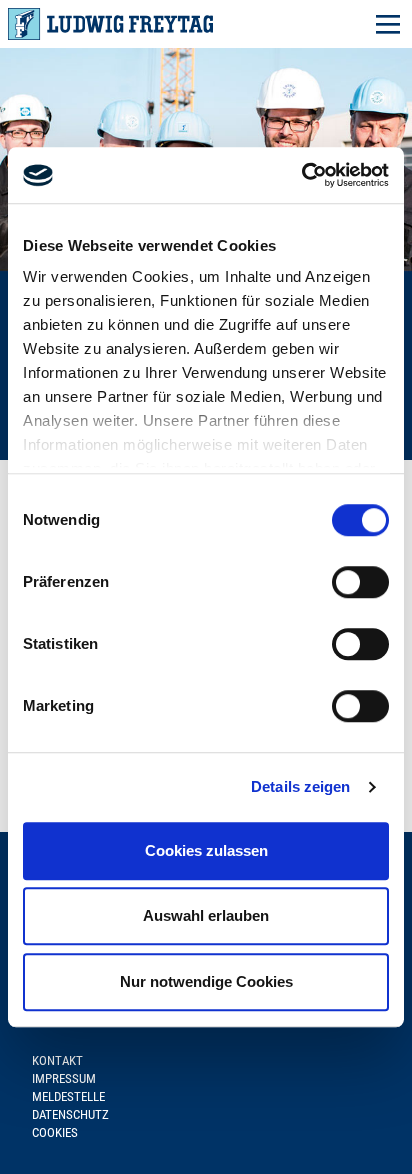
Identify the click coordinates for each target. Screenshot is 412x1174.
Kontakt (57, 1060)
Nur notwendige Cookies (206, 981)
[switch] (360, 582)
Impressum (64, 1078)
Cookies (55, 1132)
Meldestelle (68, 1096)
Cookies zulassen (206, 850)
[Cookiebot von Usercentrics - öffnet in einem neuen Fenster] (301, 175)
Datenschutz (70, 1114)
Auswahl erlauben (206, 915)
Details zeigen (300, 786)
